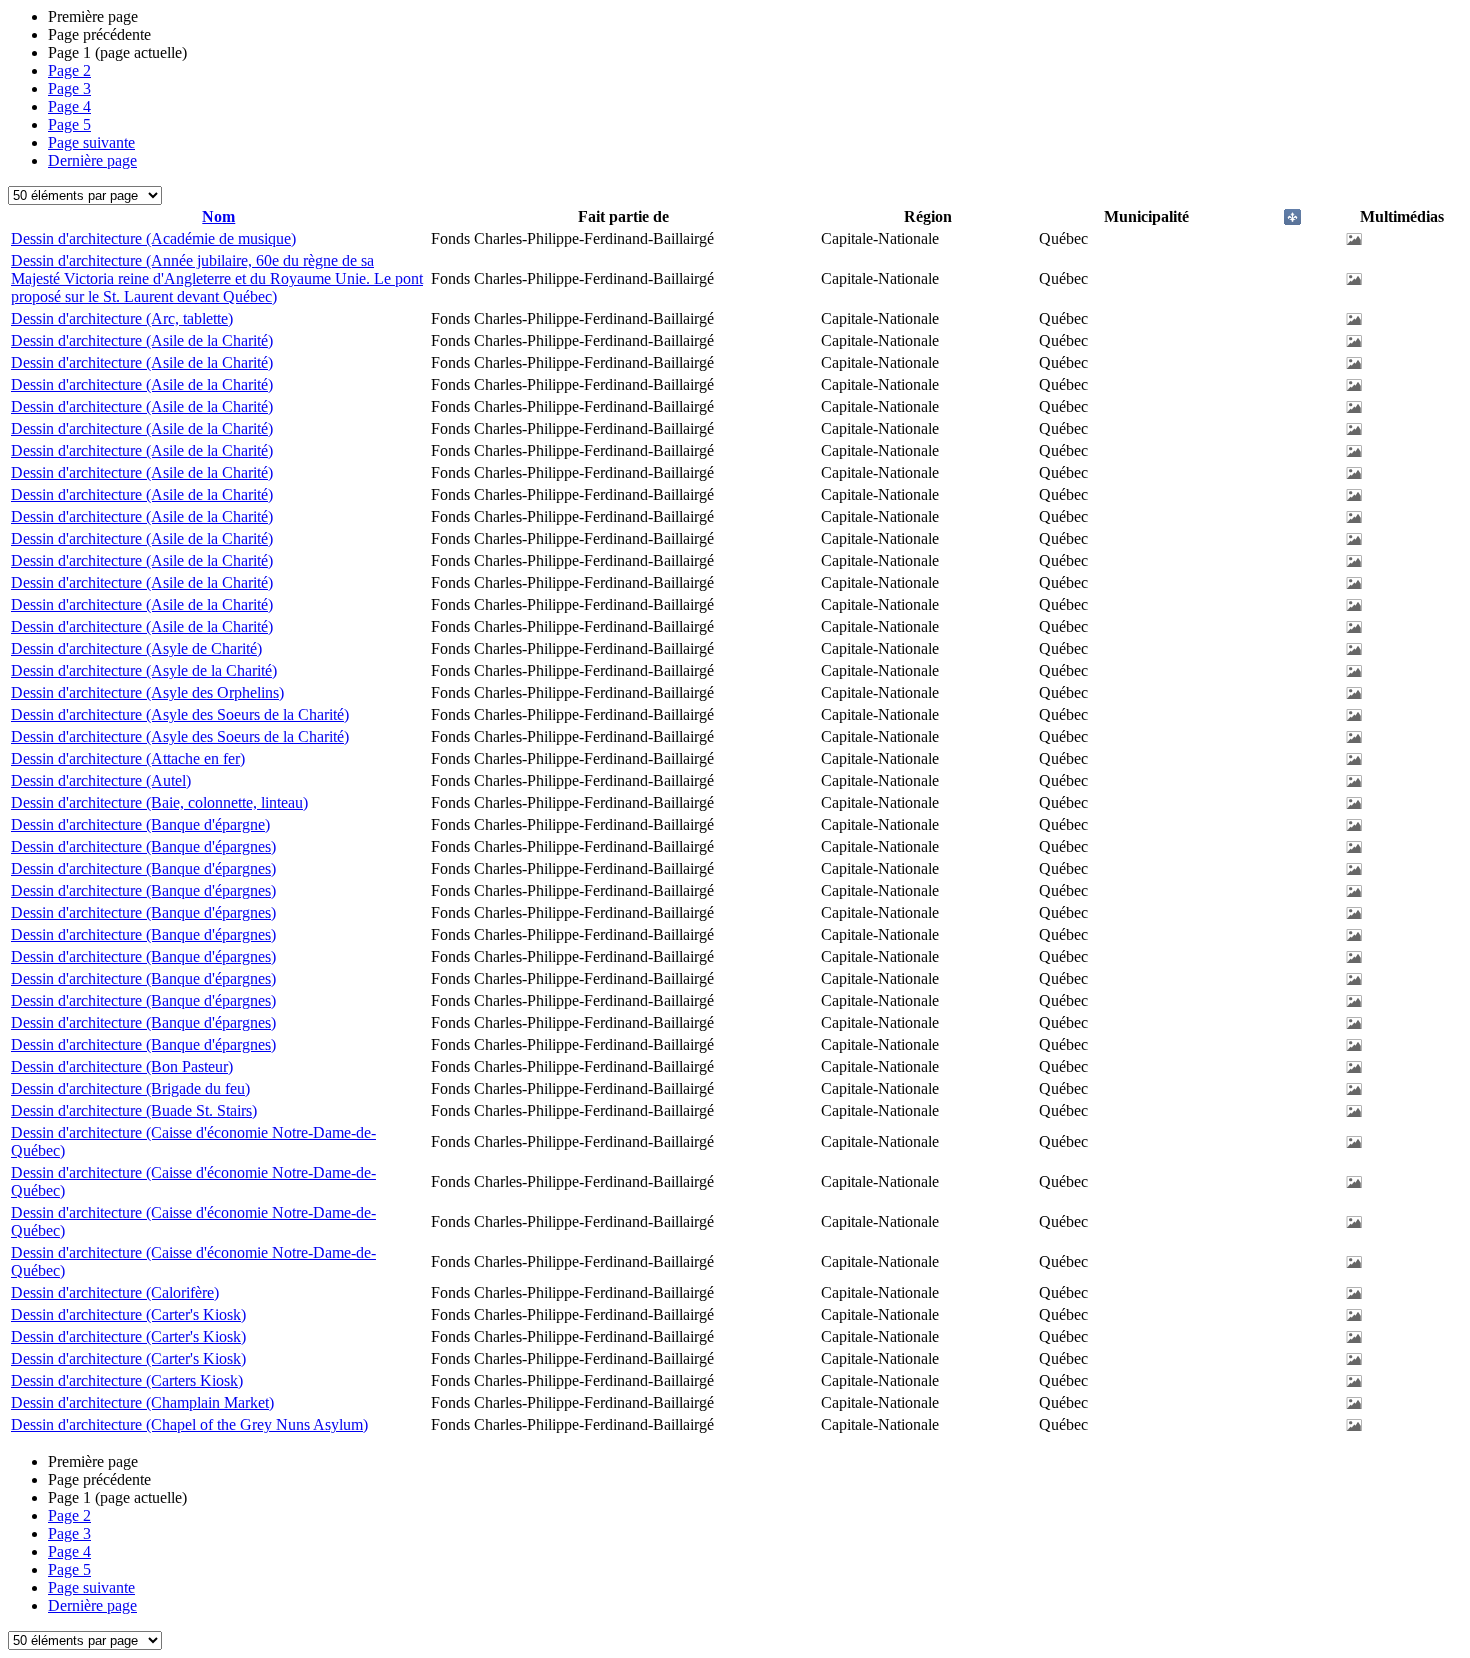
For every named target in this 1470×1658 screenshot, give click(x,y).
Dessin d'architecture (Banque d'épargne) (140, 824)
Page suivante (91, 142)
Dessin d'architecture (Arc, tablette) (122, 318)
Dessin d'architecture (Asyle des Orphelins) (147, 692)
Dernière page (92, 160)
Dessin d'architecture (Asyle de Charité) (136, 648)
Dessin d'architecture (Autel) (101, 780)
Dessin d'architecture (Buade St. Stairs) (134, 1110)
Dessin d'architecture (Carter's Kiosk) (128, 1314)
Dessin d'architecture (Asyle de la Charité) (144, 670)
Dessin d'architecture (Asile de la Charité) (142, 340)
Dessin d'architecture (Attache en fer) (128, 758)
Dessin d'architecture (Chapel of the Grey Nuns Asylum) (189, 1424)
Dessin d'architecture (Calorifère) (115, 1292)
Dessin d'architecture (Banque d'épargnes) (143, 846)
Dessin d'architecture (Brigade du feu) (130, 1088)
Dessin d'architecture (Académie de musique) (153, 238)
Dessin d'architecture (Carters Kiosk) (127, 1380)
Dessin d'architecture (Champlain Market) (142, 1402)
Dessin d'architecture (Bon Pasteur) (122, 1066)
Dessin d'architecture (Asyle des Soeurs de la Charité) (180, 714)
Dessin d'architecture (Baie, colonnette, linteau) (159, 802)
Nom (218, 216)
